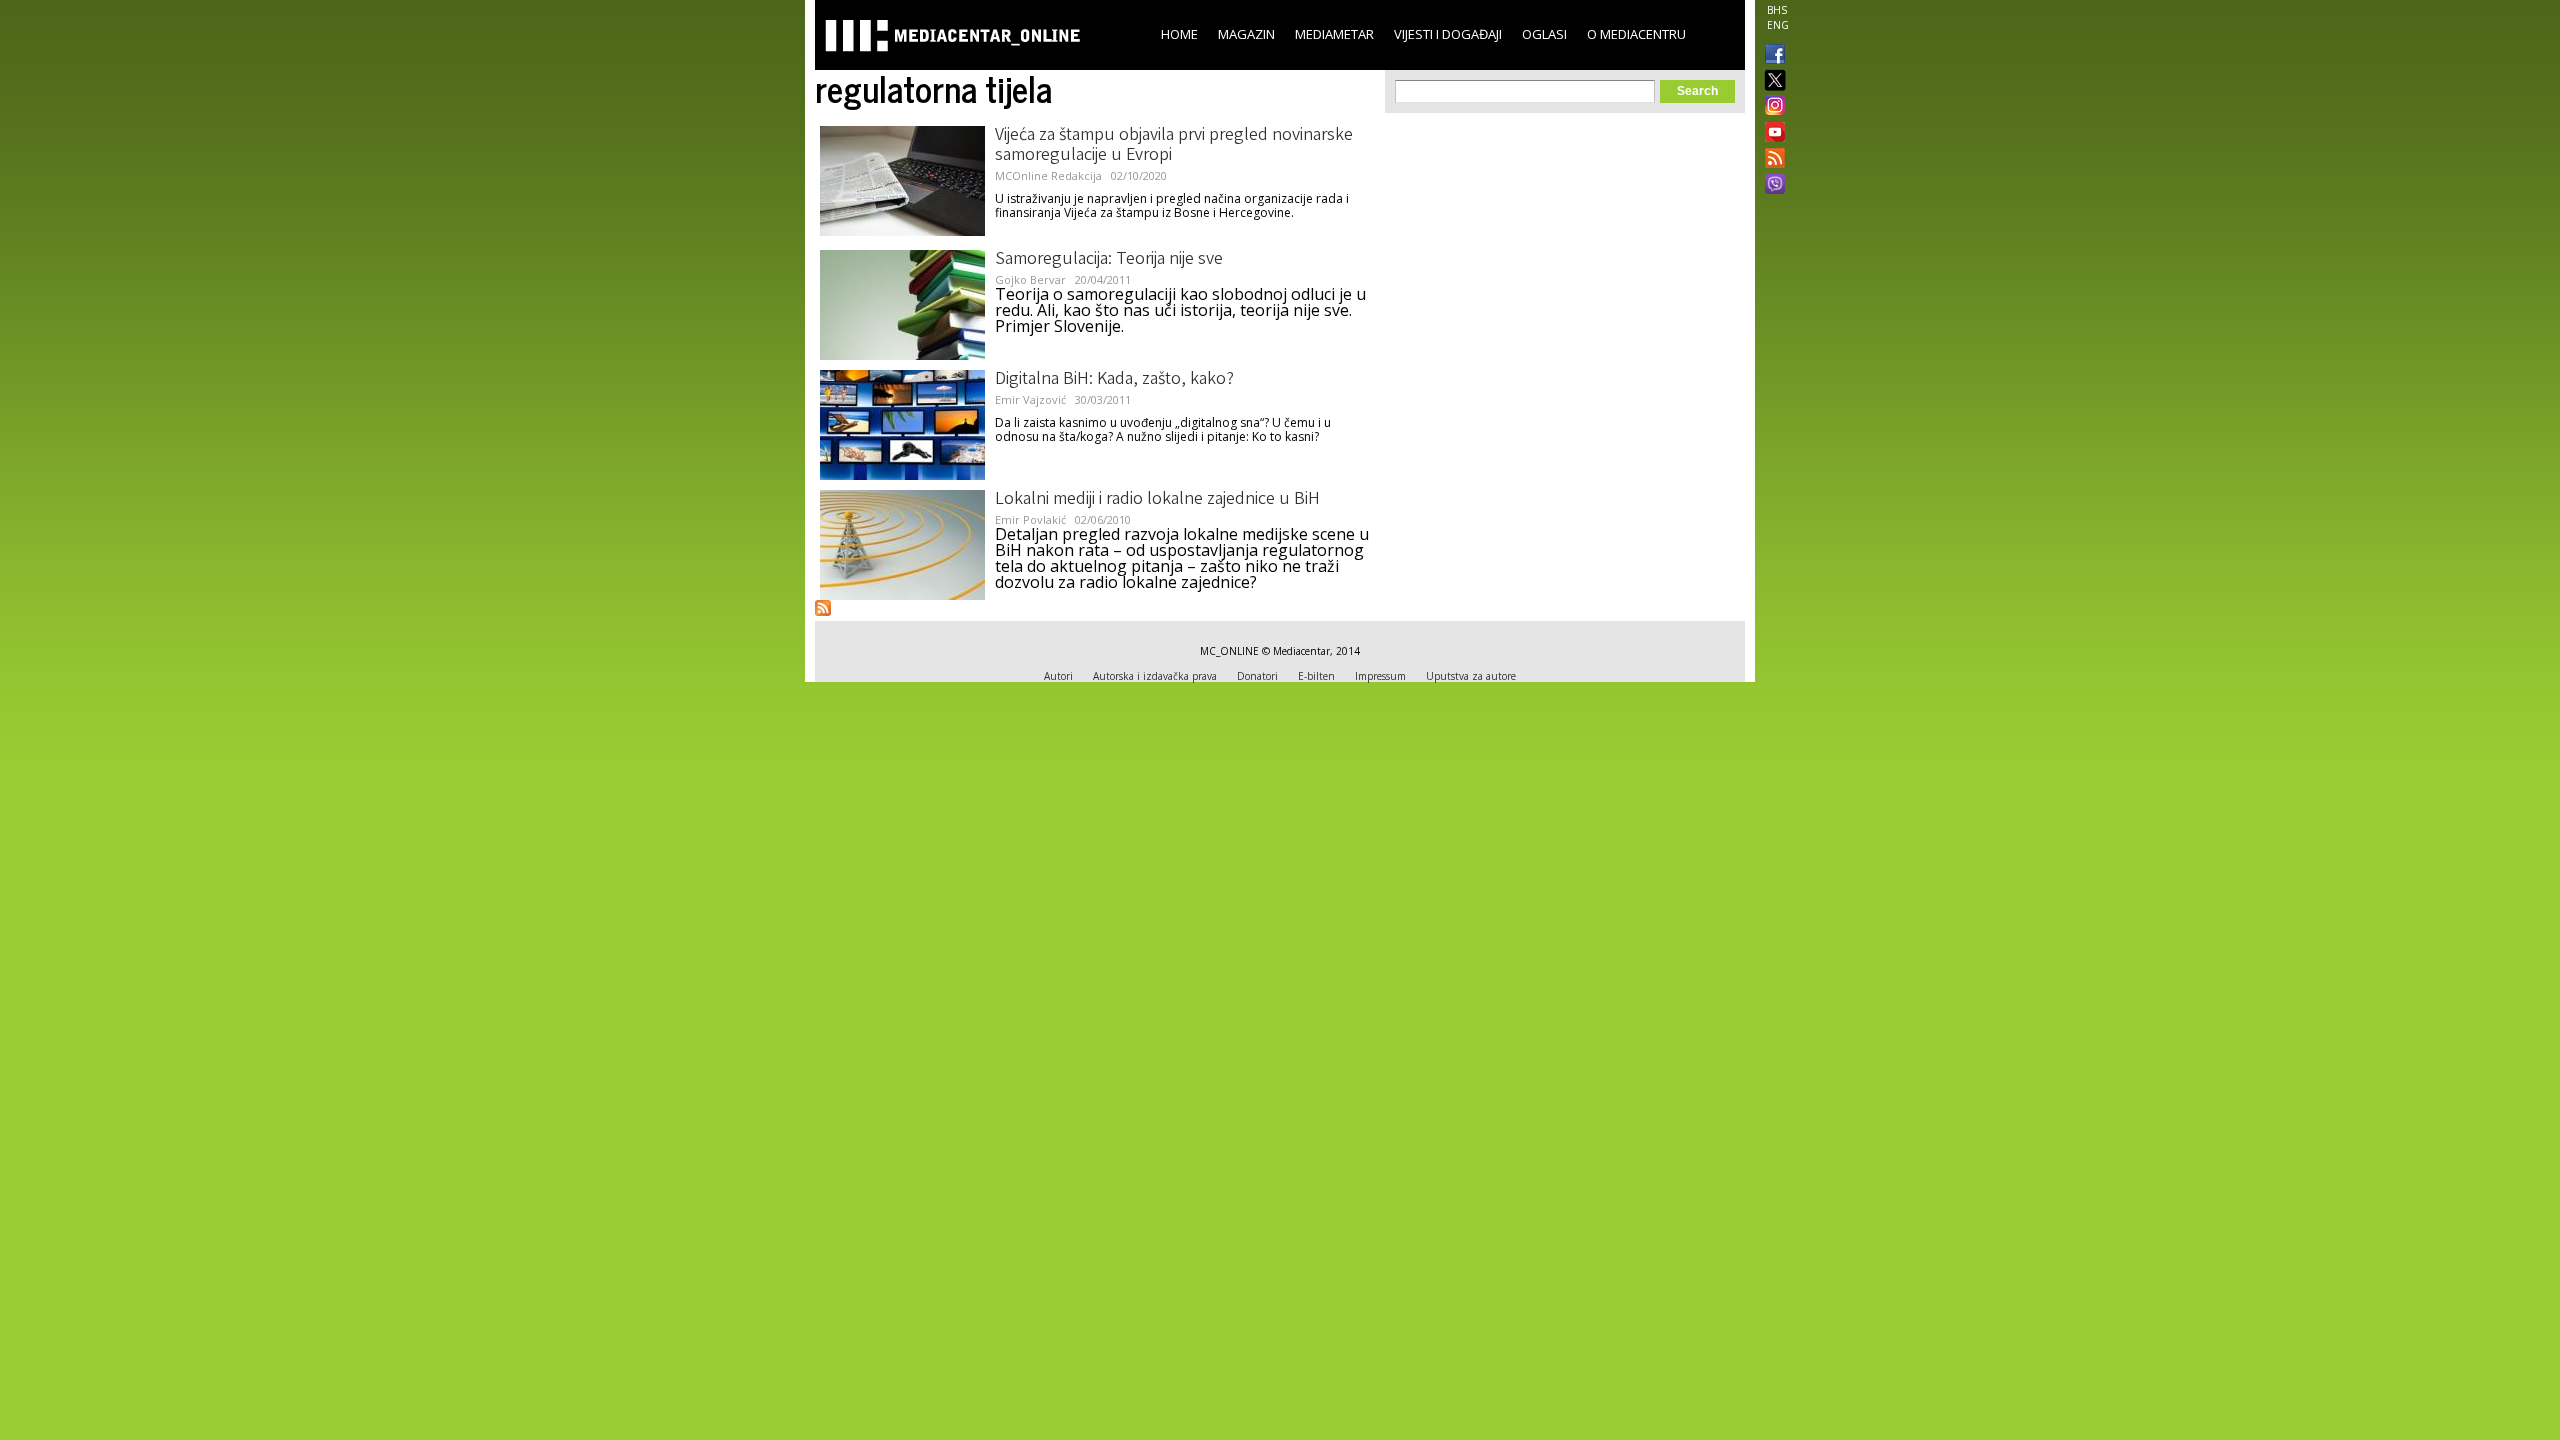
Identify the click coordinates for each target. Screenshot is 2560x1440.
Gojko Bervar (1030, 279)
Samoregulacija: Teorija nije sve (1109, 260)
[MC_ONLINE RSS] (1771, 160)
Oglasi (1544, 34)
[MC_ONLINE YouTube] (1771, 132)
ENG (1778, 25)
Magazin (1246, 34)
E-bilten (1316, 676)
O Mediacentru (1636, 34)
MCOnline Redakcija (1048, 175)
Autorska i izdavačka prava (1155, 676)
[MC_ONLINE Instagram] (1771, 107)
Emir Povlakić (1030, 519)
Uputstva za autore (1471, 676)
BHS (1777, 10)
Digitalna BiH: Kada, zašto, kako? (1114, 380)
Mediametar (1334, 34)
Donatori (1257, 676)
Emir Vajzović (1030, 399)
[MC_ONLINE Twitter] (1771, 81)
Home (1179, 34)
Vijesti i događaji (1448, 34)
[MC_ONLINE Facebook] (1771, 56)
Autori (1058, 676)
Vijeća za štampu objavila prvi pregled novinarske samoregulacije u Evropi (1174, 146)
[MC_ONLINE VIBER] (1771, 186)
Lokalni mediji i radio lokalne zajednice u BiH (1157, 500)
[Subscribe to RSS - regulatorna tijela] (823, 608)
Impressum (1380, 676)
